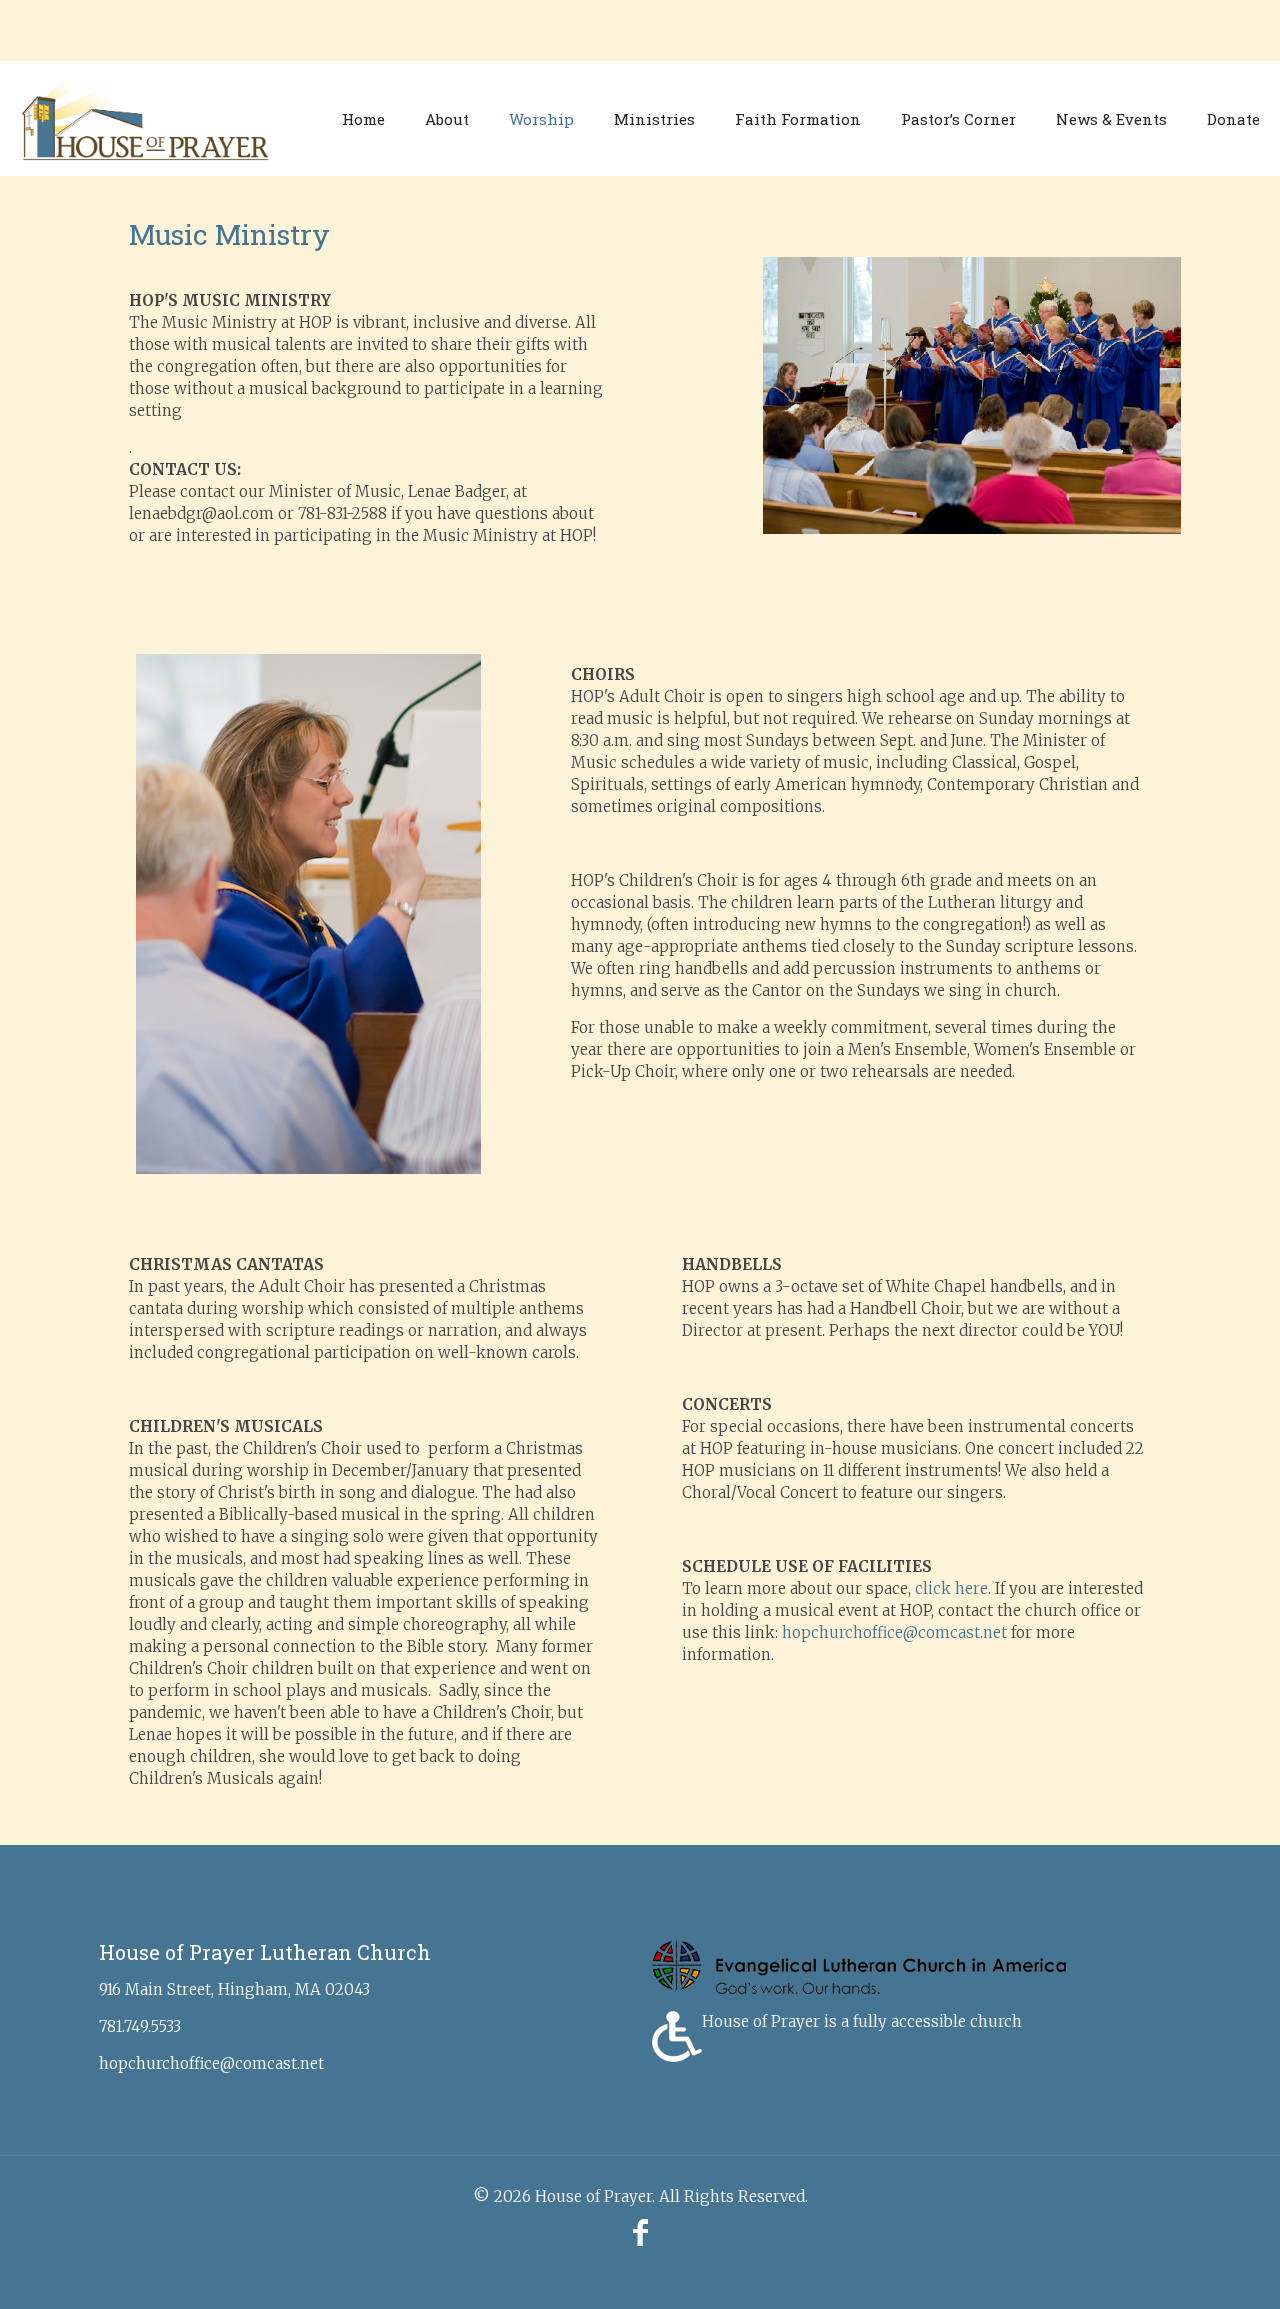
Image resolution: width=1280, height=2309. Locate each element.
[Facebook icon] (640, 2232)
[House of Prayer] (145, 118)
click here (951, 1588)
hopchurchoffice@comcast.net (894, 1632)
